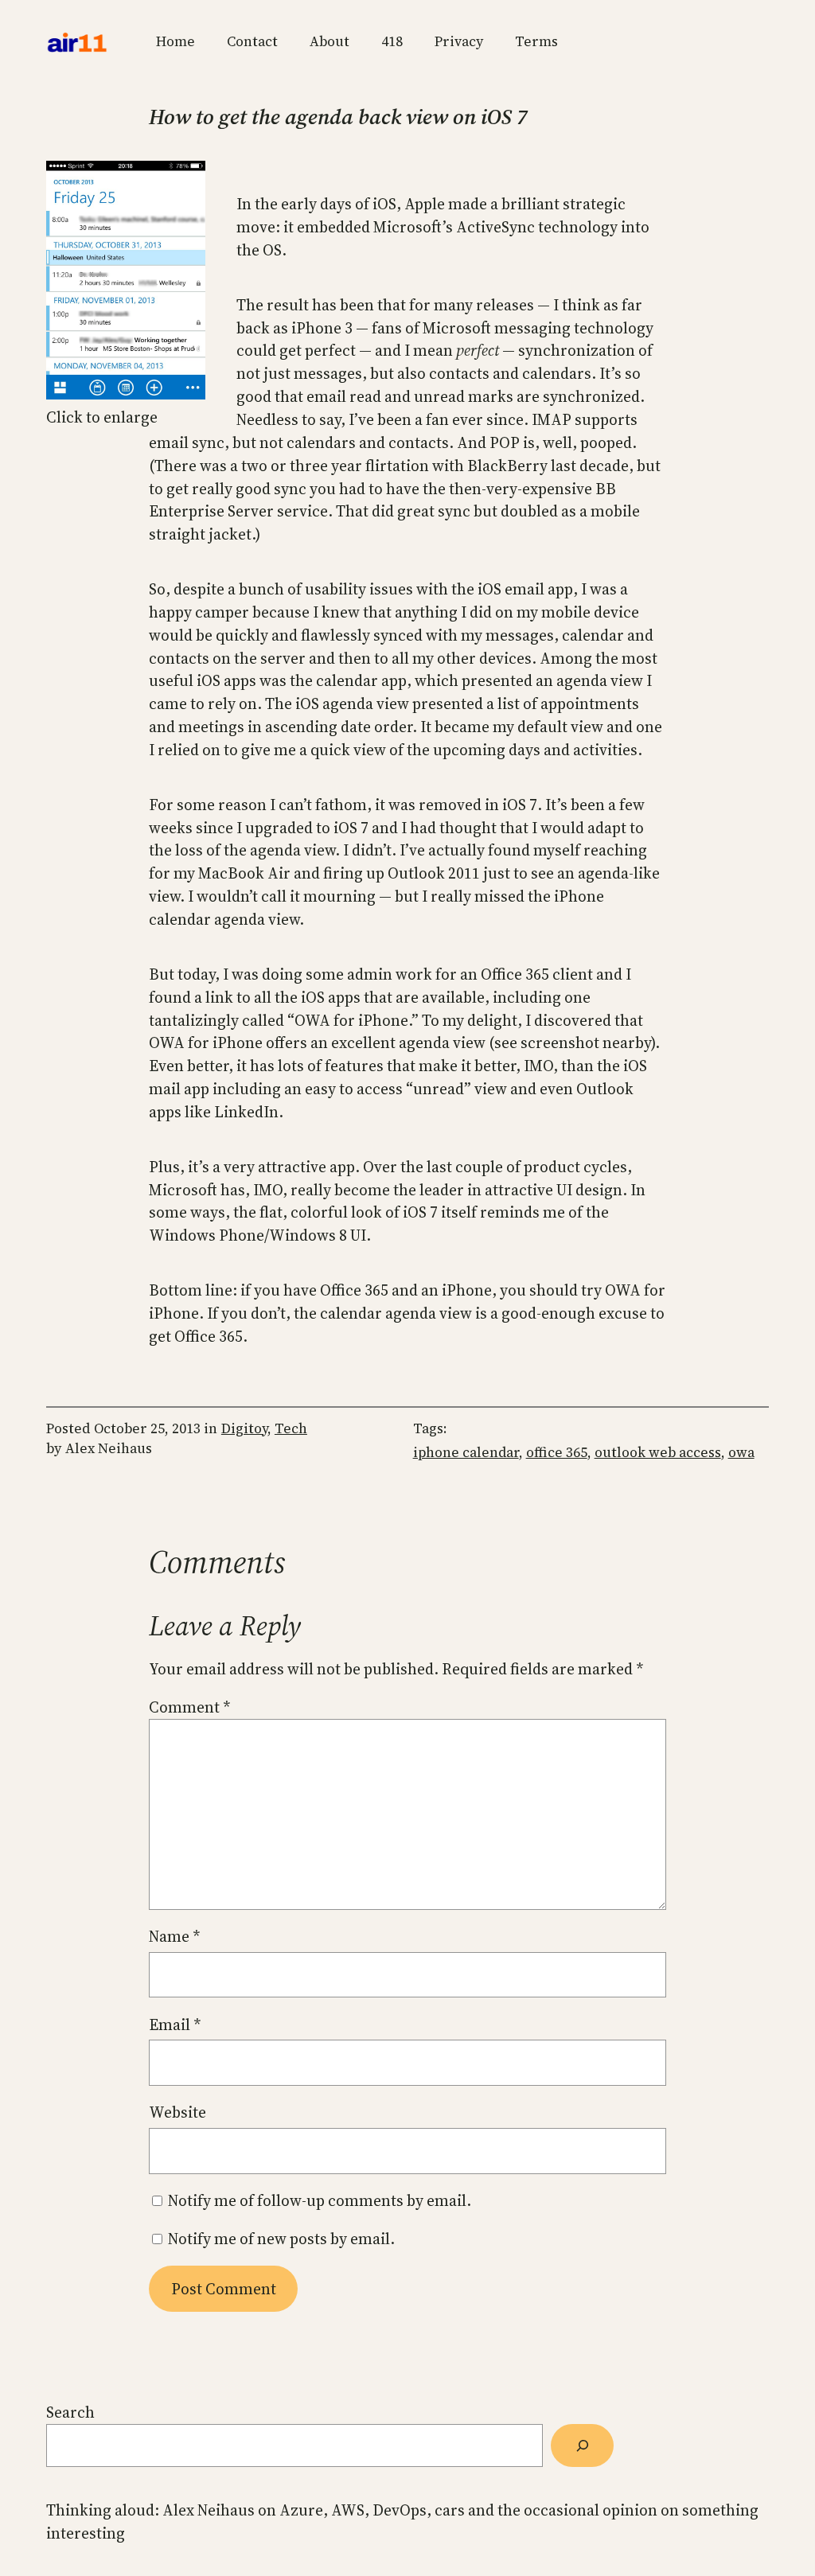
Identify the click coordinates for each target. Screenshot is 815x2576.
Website (177, 2112)
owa (741, 1452)
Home (175, 41)
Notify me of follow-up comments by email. (320, 2200)
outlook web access (658, 1452)
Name (174, 1936)
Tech (291, 1428)
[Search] (582, 2445)
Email (175, 2025)
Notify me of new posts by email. (281, 2239)
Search (70, 2412)
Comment (189, 1707)
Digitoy (244, 1428)
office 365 (557, 1452)
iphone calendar (466, 1452)
